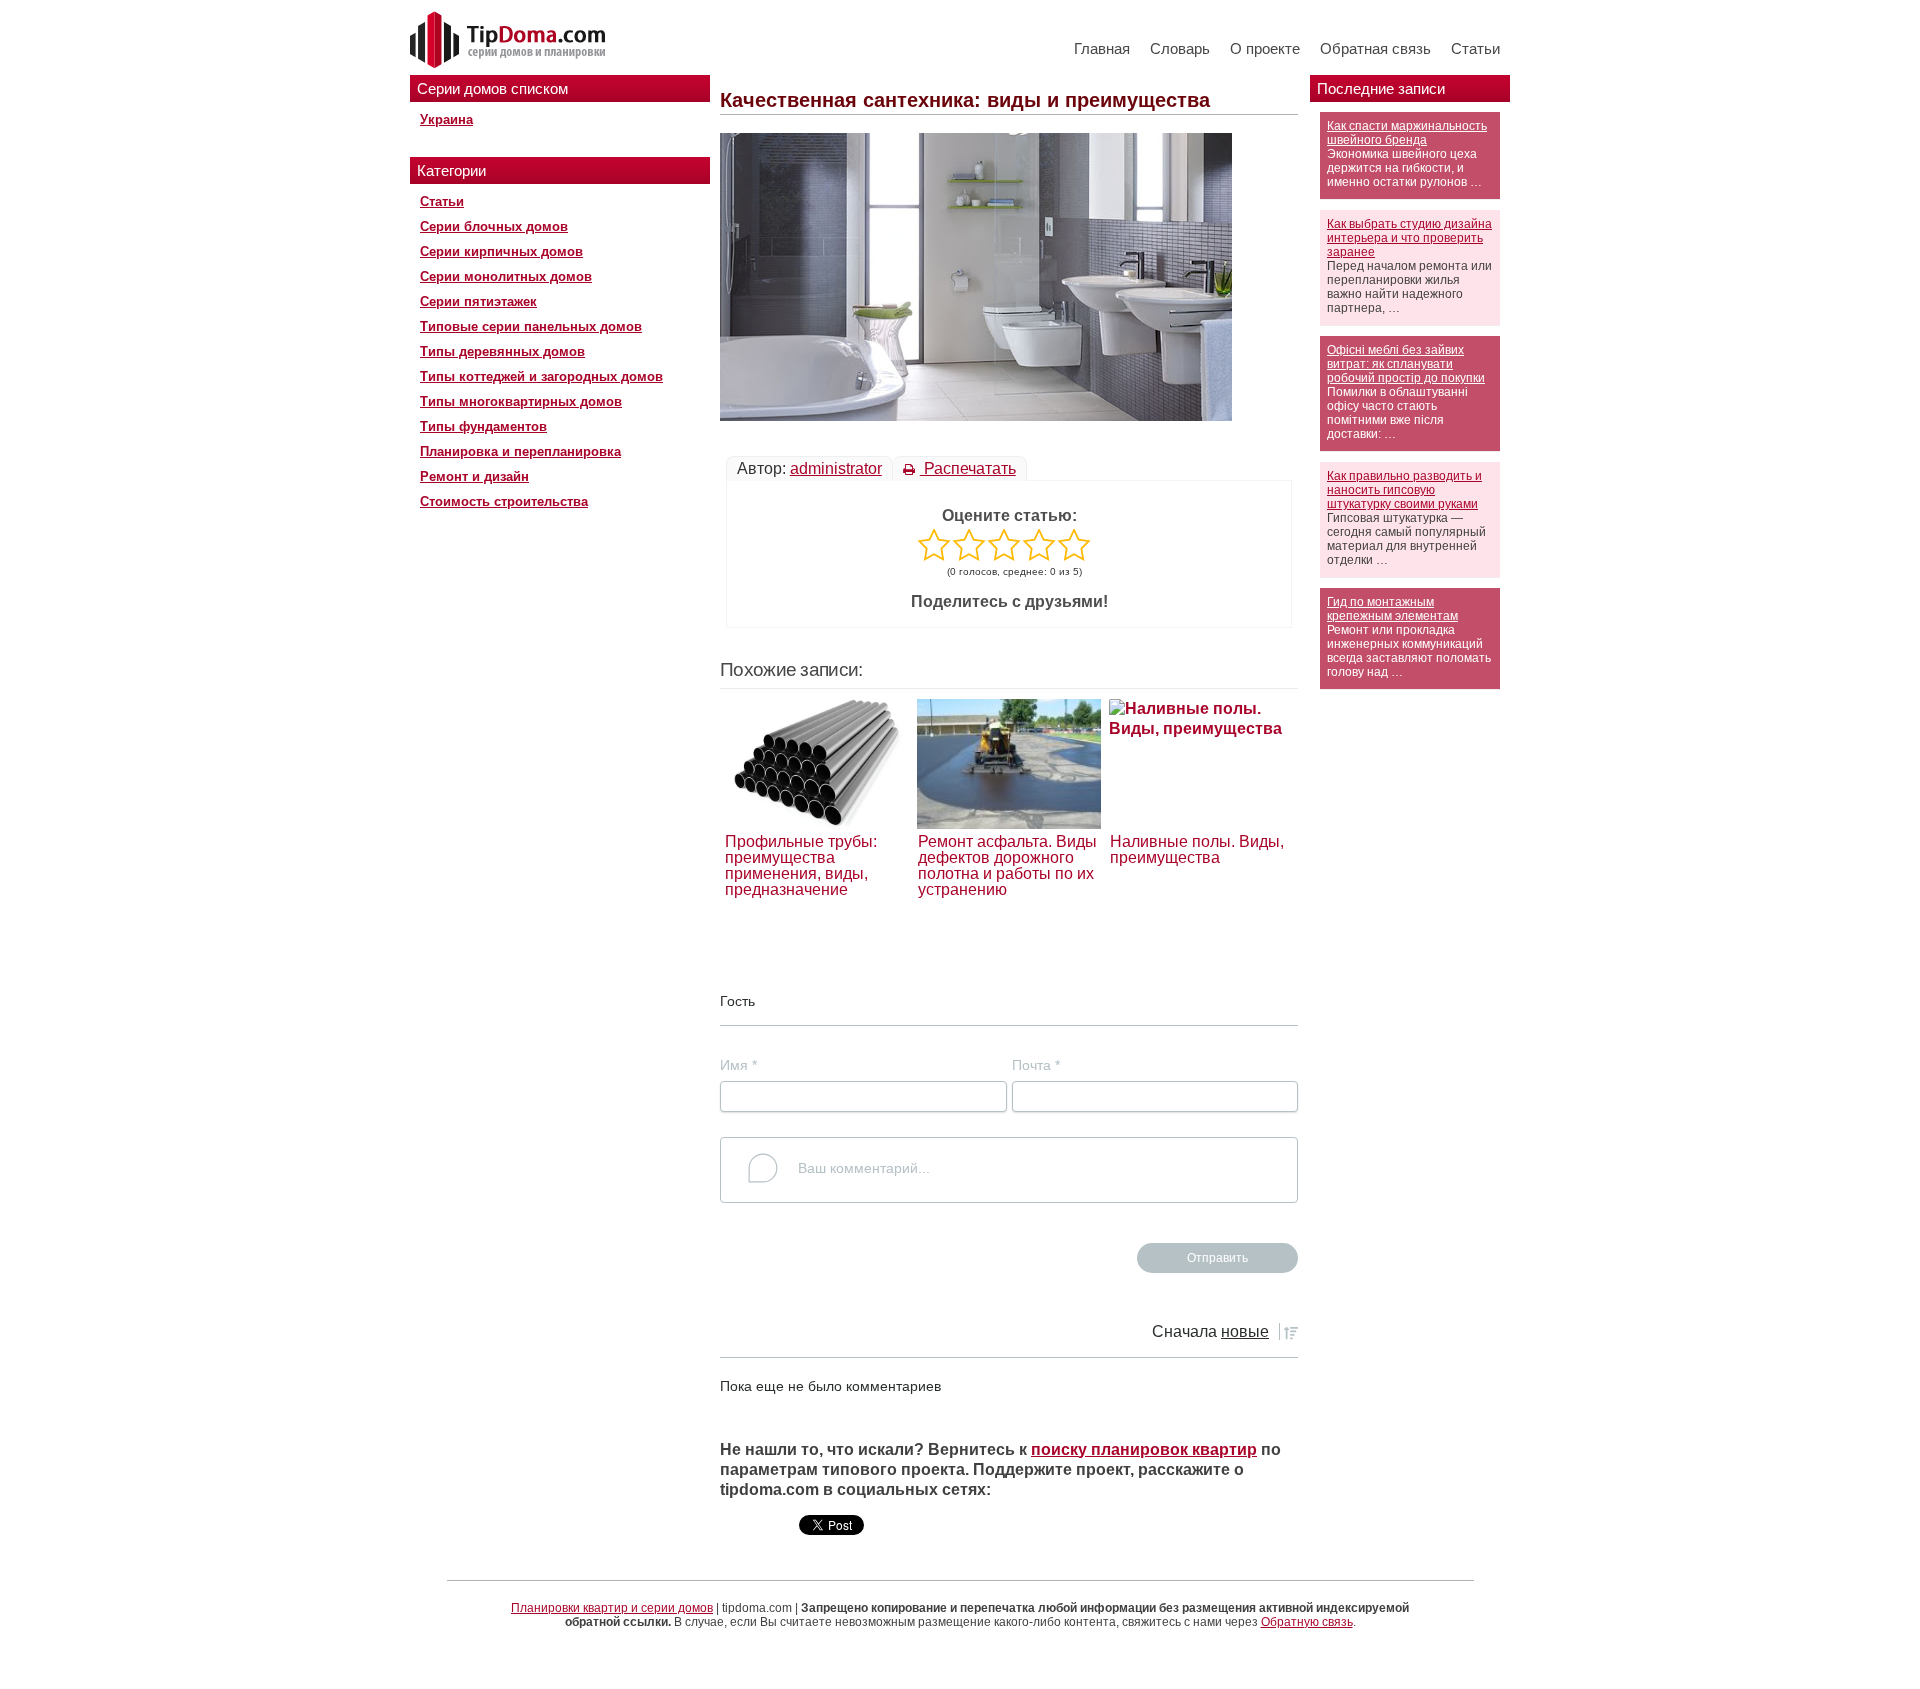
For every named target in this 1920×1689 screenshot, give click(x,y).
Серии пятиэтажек (478, 301)
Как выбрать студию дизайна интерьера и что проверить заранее (1409, 238)
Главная (1102, 48)
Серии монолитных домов (506, 276)
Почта (1036, 1065)
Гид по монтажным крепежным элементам (1392, 609)
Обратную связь (1307, 1622)
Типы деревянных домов (502, 351)
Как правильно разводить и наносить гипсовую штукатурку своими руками (1404, 490)
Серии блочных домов (494, 226)
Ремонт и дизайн (474, 476)
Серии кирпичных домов (501, 251)
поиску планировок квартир (1144, 1449)
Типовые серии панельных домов (531, 326)
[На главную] (510, 41)
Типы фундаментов (483, 426)
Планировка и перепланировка (520, 451)
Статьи (1475, 48)
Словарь (1180, 48)
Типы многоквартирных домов (521, 401)
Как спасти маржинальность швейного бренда (1407, 133)
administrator (836, 468)
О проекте (1265, 48)
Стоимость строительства (504, 501)
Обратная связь (1375, 48)
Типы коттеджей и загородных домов (541, 376)
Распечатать (968, 468)
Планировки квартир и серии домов (612, 1608)
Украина (446, 119)
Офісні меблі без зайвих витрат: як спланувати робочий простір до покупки (1406, 364)
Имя (738, 1065)
